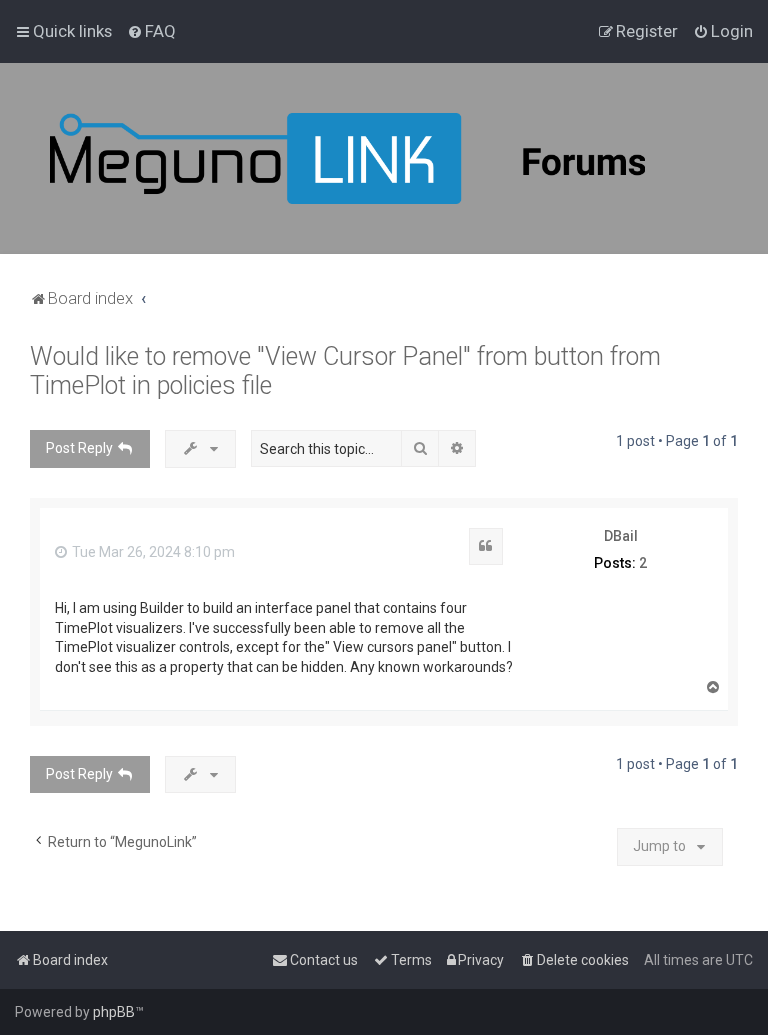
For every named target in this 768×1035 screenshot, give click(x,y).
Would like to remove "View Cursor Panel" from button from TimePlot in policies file (345, 371)
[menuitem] (151, 31)
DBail (621, 536)
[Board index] (400, 158)
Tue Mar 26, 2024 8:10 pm (152, 552)
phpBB (114, 1012)
